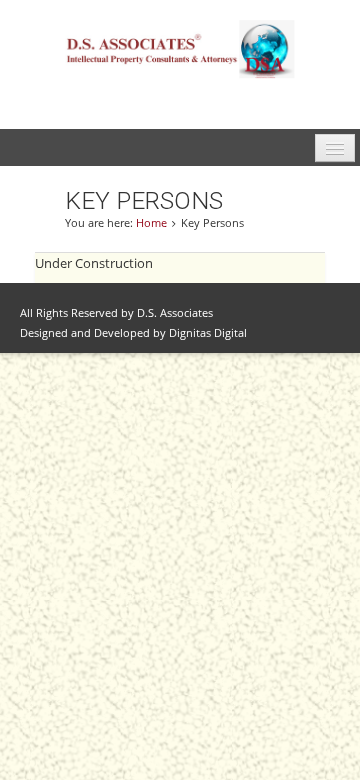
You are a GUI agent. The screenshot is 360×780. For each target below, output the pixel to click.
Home (151, 223)
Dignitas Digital (208, 333)
